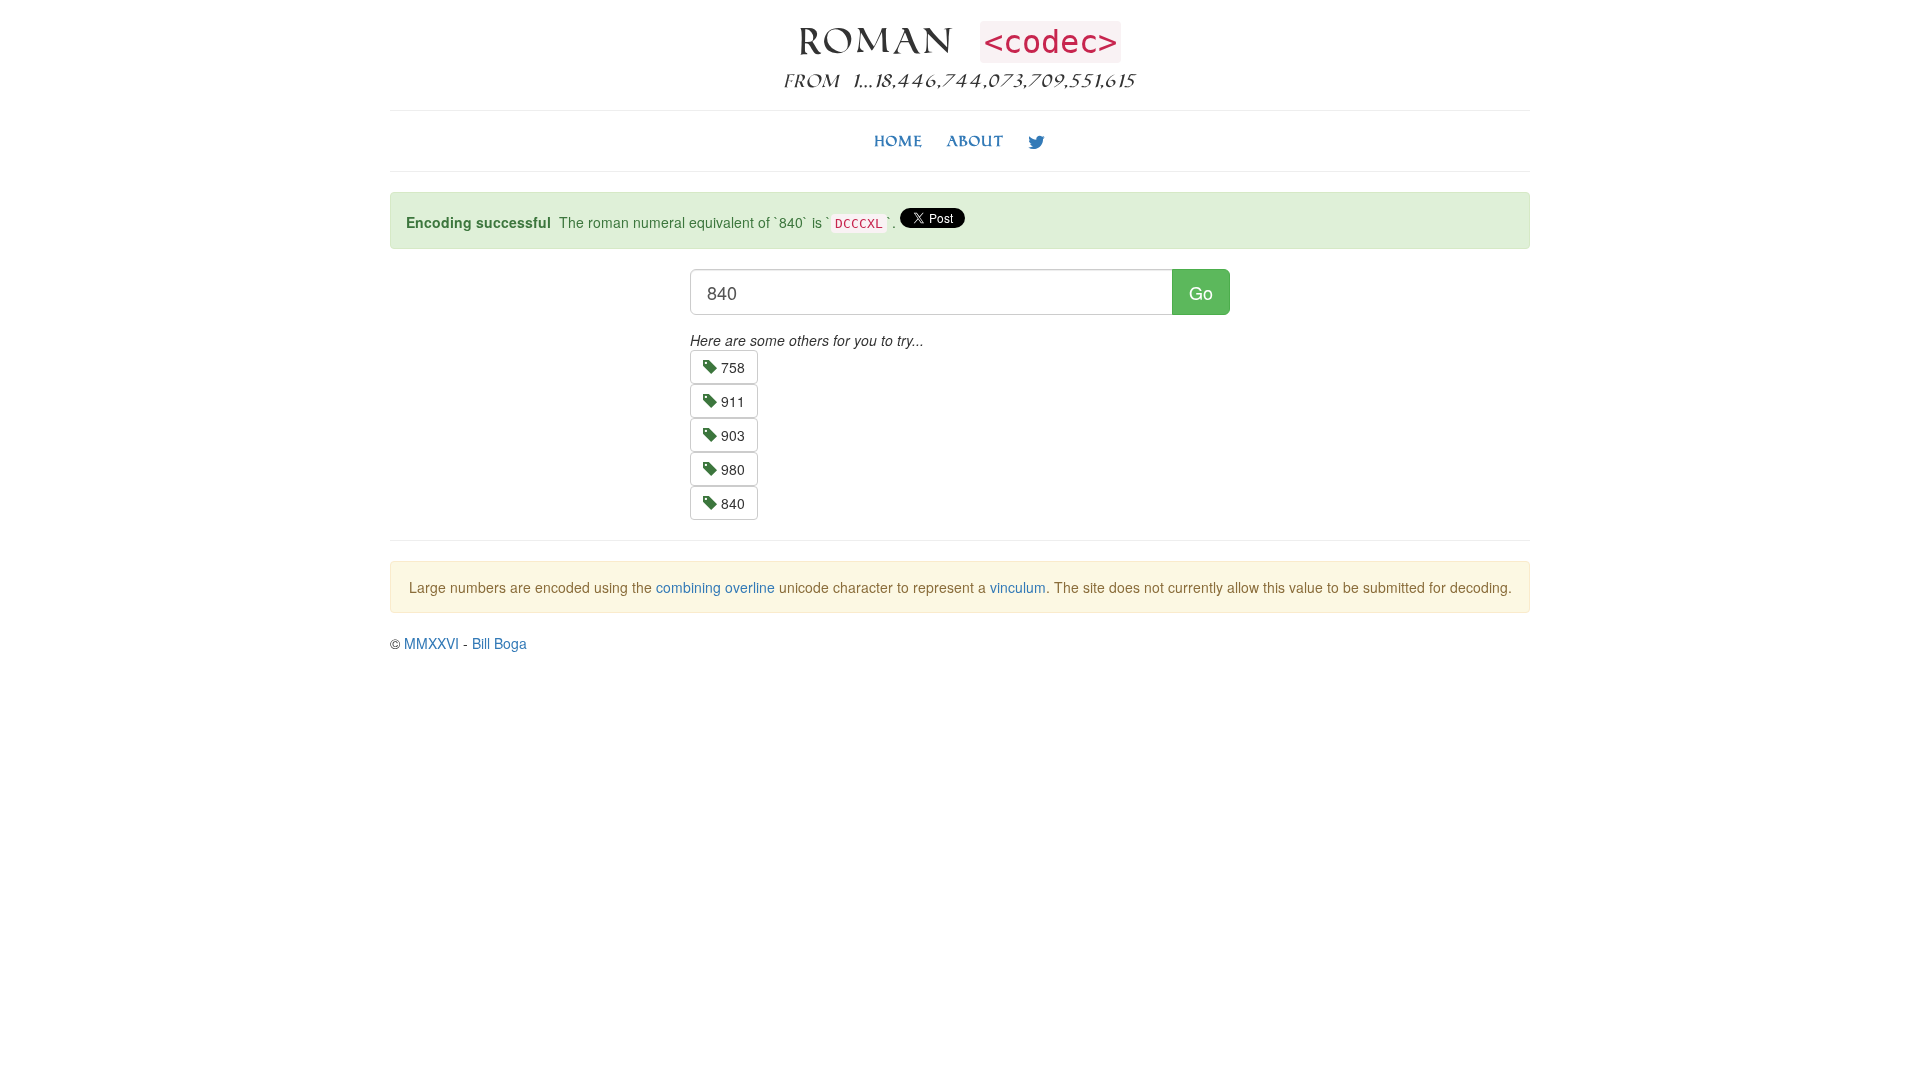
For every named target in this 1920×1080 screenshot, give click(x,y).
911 (731, 401)
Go (1201, 292)
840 (731, 503)
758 (731, 367)
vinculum (1018, 587)
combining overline (715, 587)
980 (731, 469)
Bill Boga (499, 643)
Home (899, 140)
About (975, 140)
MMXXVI (431, 643)
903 (731, 435)
